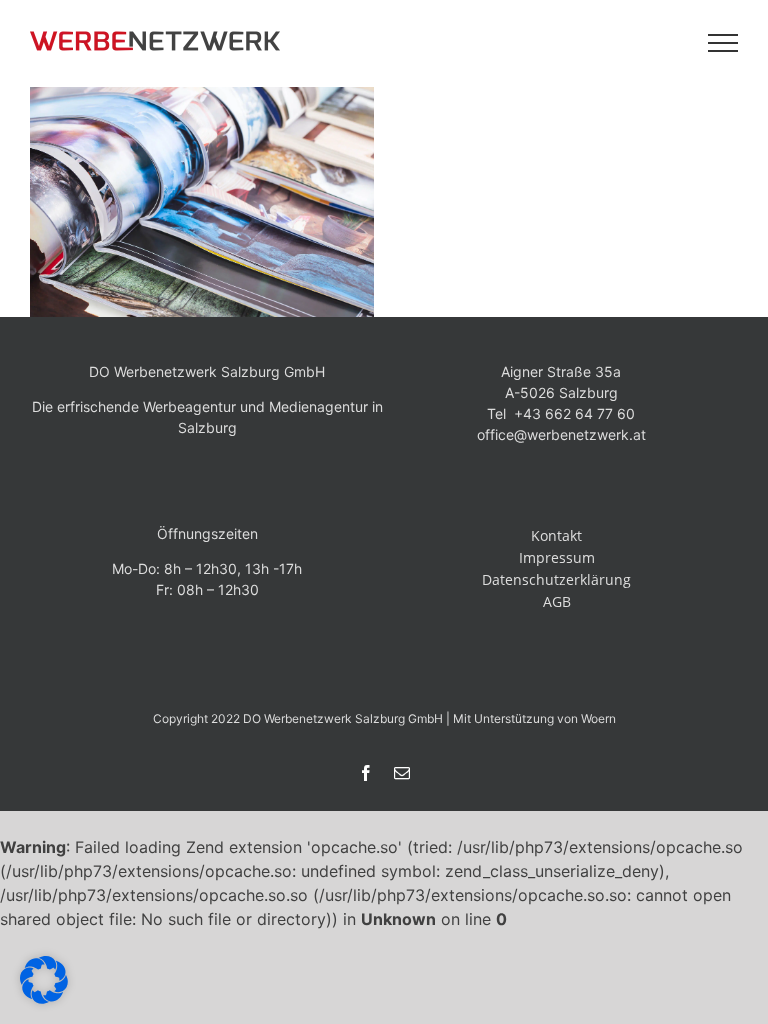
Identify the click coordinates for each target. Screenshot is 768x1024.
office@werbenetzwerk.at (561, 434)
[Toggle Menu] (723, 43)
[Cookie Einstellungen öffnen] (44, 998)
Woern (598, 718)
